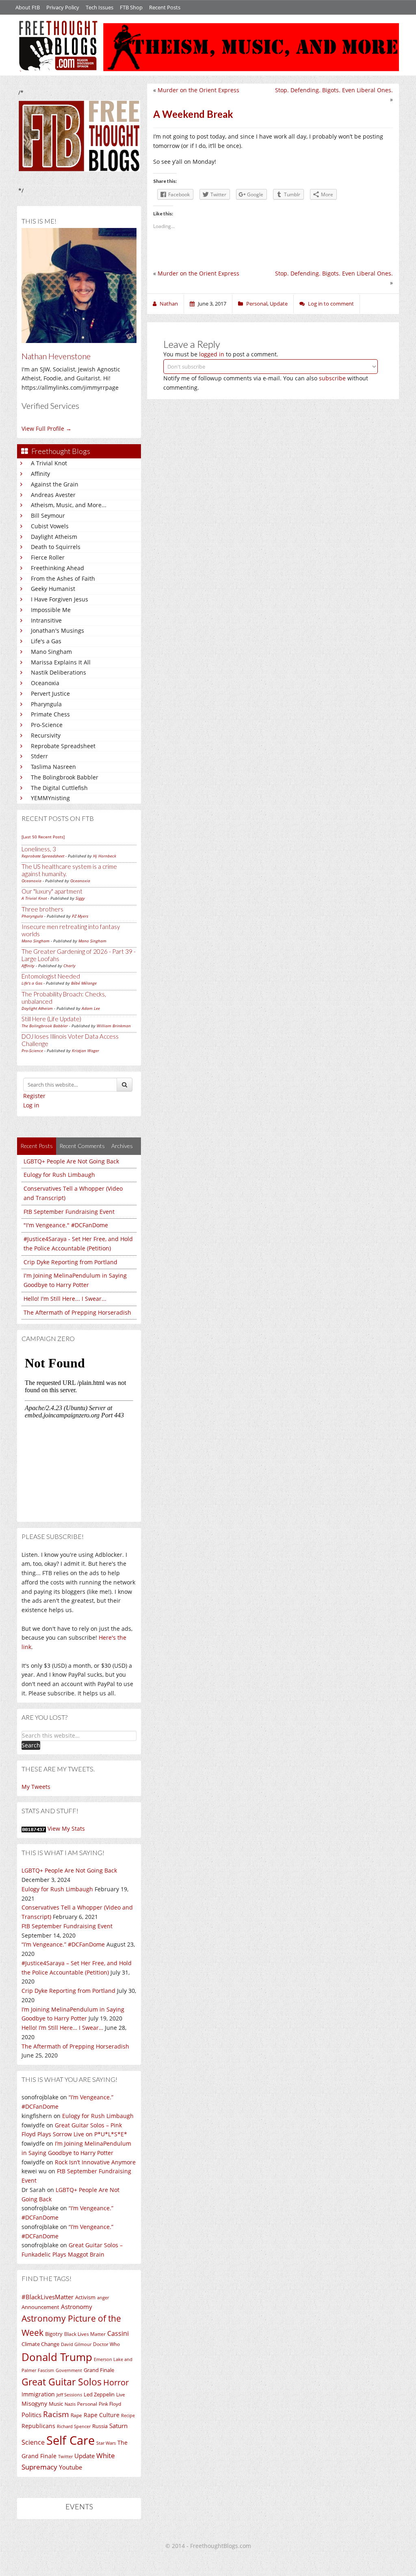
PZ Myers (80, 916)
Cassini (118, 2333)
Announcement (40, 2307)
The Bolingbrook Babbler (65, 777)
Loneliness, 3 (39, 849)
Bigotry (54, 2334)
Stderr (39, 756)
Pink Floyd (110, 2404)
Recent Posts (165, 7)
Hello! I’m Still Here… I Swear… (62, 2028)
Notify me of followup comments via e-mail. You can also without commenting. (266, 383)
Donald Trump (57, 2357)
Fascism (46, 2370)
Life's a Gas (46, 641)
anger (103, 2298)
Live (121, 2395)
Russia (100, 2426)
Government (69, 2370)
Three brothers (42, 909)
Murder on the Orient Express (198, 90)
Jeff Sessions (69, 2395)
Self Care (70, 2440)
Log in (31, 1105)
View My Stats (66, 1828)
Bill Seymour (48, 515)
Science (33, 2442)
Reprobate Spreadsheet (63, 746)
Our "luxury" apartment (52, 891)
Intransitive (46, 620)
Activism (85, 2297)
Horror (116, 2382)
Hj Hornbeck (105, 856)
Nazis (70, 2404)
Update (84, 2456)
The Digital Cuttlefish (59, 788)
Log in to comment (331, 304)
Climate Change (40, 2344)
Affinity (40, 474)
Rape (76, 2415)
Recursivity (46, 735)
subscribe (332, 378)
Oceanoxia (45, 683)
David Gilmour (76, 2344)
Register (34, 1096)
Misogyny (34, 2403)
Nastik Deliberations (58, 672)
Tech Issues (100, 7)
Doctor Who (106, 2344)
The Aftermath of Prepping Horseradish (77, 1312)
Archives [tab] (122, 1146)
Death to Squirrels (56, 547)
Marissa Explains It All (61, 662)
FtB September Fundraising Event (69, 1212)
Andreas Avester (53, 495)
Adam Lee (91, 1008)
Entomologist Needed (51, 976)
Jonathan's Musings (57, 630)
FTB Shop (131, 7)
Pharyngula (46, 704)
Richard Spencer (74, 2426)
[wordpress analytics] (34, 1828)
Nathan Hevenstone (56, 356)
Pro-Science (47, 725)
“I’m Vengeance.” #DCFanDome (63, 1944)
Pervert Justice (50, 693)
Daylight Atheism (54, 537)
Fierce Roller (48, 557)
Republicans (38, 2426)
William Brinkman (114, 1026)
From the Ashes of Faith (63, 578)
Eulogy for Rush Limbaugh (59, 1175)
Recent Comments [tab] (82, 1146)
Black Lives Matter (85, 2334)
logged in (212, 354)
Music (56, 2404)
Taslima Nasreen (53, 767)
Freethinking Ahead (57, 568)
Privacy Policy (63, 7)
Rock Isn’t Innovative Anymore (95, 2162)
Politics (31, 2415)
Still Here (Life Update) (51, 1019)
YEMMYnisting (50, 798)
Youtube (70, 2467)
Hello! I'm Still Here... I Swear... (65, 1299)
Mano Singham (51, 652)
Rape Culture (102, 2415)
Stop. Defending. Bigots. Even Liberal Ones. (334, 90)
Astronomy (77, 2307)
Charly (69, 966)
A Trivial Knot (49, 463)
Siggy (80, 898)
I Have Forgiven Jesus (60, 599)
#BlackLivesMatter (48, 2297)
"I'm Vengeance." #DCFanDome (66, 1225)
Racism (56, 2414)
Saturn (118, 2426)
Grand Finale (99, 2370)
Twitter (65, 2457)
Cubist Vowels (50, 526)
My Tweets (36, 1787)
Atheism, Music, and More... (69, 505)
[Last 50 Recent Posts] (43, 837)
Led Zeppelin (99, 2395)
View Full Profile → (47, 429)
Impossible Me (51, 610)
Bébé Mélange (84, 983)
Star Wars (106, 2443)
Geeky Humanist (53, 589)
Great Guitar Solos (62, 2382)
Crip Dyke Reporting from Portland (70, 1262)
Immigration (38, 2394)
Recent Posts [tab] (37, 1146)
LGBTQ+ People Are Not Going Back (71, 1161)
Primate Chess (50, 714)
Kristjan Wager (86, 1050)
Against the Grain (55, 484)
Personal (87, 2404)
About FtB (28, 7)
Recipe (128, 2415)
